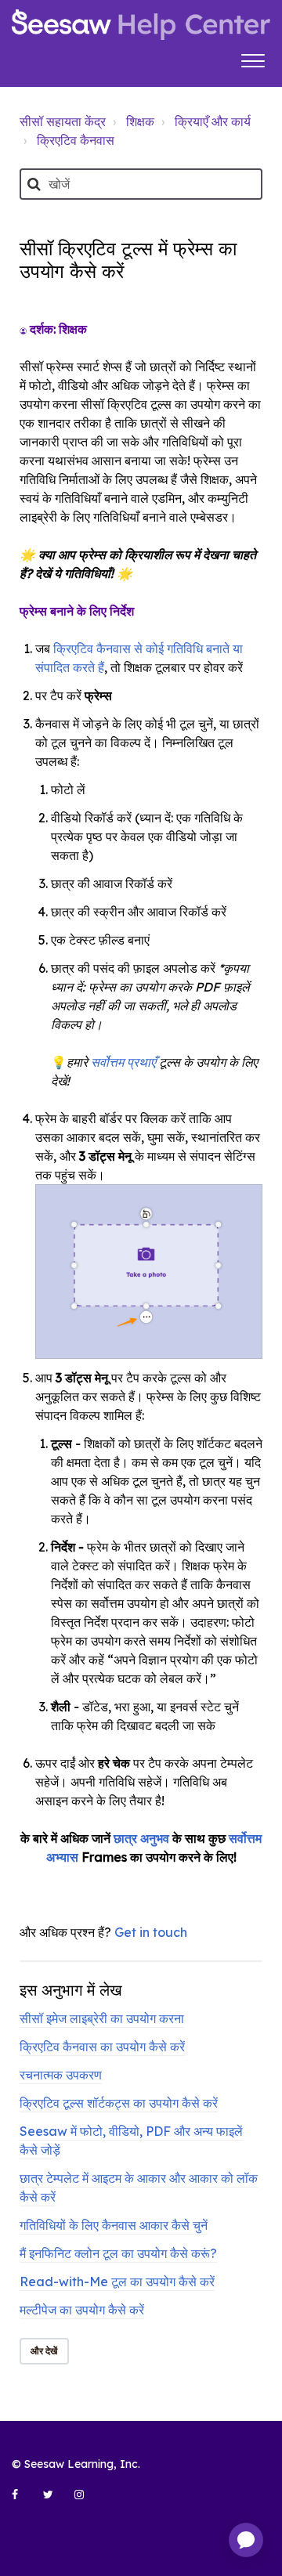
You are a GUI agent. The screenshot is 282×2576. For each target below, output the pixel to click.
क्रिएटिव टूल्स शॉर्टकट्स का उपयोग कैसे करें (119, 2103)
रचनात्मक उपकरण (61, 2075)
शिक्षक (140, 121)
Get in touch (151, 1932)
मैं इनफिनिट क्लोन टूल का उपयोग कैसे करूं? (118, 2253)
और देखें (44, 2351)
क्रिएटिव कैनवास (76, 140)
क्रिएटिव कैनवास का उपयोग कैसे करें (102, 2047)
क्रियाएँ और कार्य (213, 121)
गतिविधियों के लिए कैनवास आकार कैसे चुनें (114, 2225)
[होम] (141, 25)
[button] (253, 59)
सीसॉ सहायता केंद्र (63, 121)
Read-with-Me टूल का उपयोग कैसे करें (117, 2282)
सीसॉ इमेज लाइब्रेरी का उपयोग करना (102, 2018)
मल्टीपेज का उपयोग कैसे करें (82, 2310)
